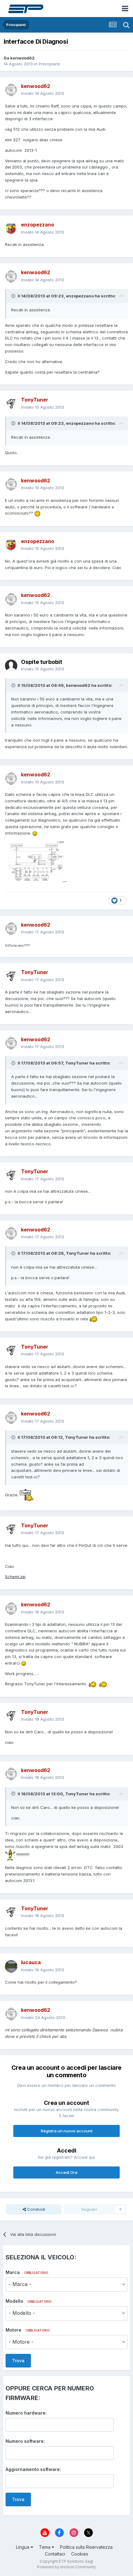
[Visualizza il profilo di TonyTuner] (11, 404)
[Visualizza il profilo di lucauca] (11, 1966)
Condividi (36, 2209)
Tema (45, 2547)
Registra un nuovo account (67, 2131)
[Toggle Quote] (14, 296)
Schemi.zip (15, 1577)
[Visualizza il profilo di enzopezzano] (11, 229)
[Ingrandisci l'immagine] (37, 513)
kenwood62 (22, 58)
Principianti (49, 64)
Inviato (43, 93)
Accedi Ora (66, 2172)
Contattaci (55, 2554)
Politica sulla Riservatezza (86, 2547)
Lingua (23, 2547)
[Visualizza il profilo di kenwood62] (11, 90)
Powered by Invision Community (66, 2567)
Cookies (80, 2554)
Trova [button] (18, 2361)
